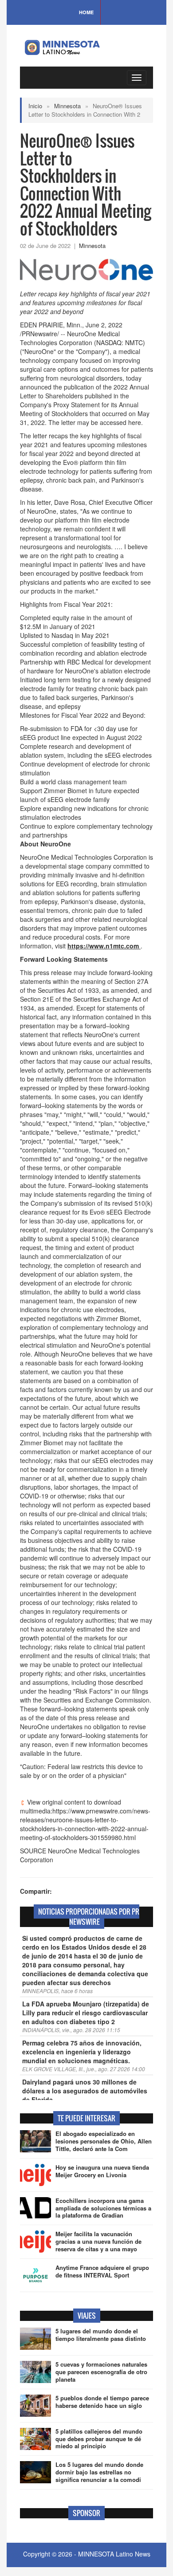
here (135, 422)
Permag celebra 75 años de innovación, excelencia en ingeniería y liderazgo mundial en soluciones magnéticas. (82, 2052)
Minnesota (67, 106)
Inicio (35, 106)
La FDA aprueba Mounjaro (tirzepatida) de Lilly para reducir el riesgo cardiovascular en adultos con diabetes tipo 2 (86, 2013)
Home (86, 12)
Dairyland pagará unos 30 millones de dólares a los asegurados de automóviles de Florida (85, 2091)
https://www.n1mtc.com (104, 946)
